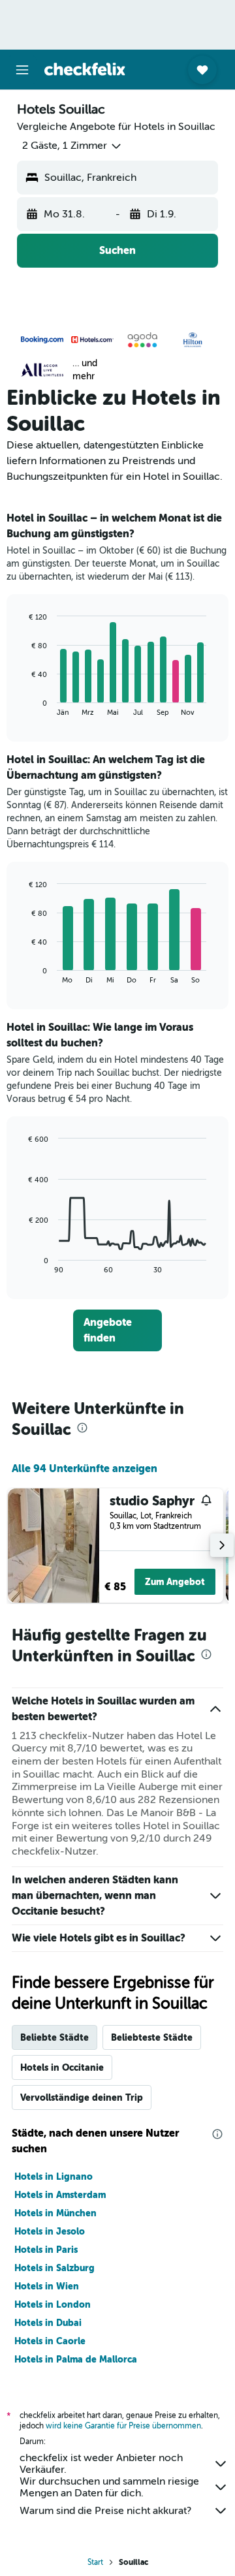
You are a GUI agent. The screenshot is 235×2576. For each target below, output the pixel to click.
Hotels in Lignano (54, 2176)
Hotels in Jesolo (50, 2231)
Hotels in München (55, 2213)
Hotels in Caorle (50, 2341)
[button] (22, 70)
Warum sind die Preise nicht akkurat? (105, 2511)
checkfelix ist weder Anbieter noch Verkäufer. (101, 2464)
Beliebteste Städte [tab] (152, 2037)
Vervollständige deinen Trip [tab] (82, 2097)
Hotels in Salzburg (55, 2268)
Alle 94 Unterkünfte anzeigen (85, 1469)
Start (95, 2562)
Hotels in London (53, 2304)
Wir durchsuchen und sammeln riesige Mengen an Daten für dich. (109, 2487)
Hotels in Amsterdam (60, 2195)
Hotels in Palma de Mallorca (76, 2359)
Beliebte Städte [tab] (55, 2037)
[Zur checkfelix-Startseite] (85, 69)
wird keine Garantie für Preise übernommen (123, 2426)
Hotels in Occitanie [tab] (62, 2067)
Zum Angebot (175, 1582)
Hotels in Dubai (48, 2323)
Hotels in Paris (46, 2250)
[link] (117, 1330)
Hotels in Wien (47, 2286)
